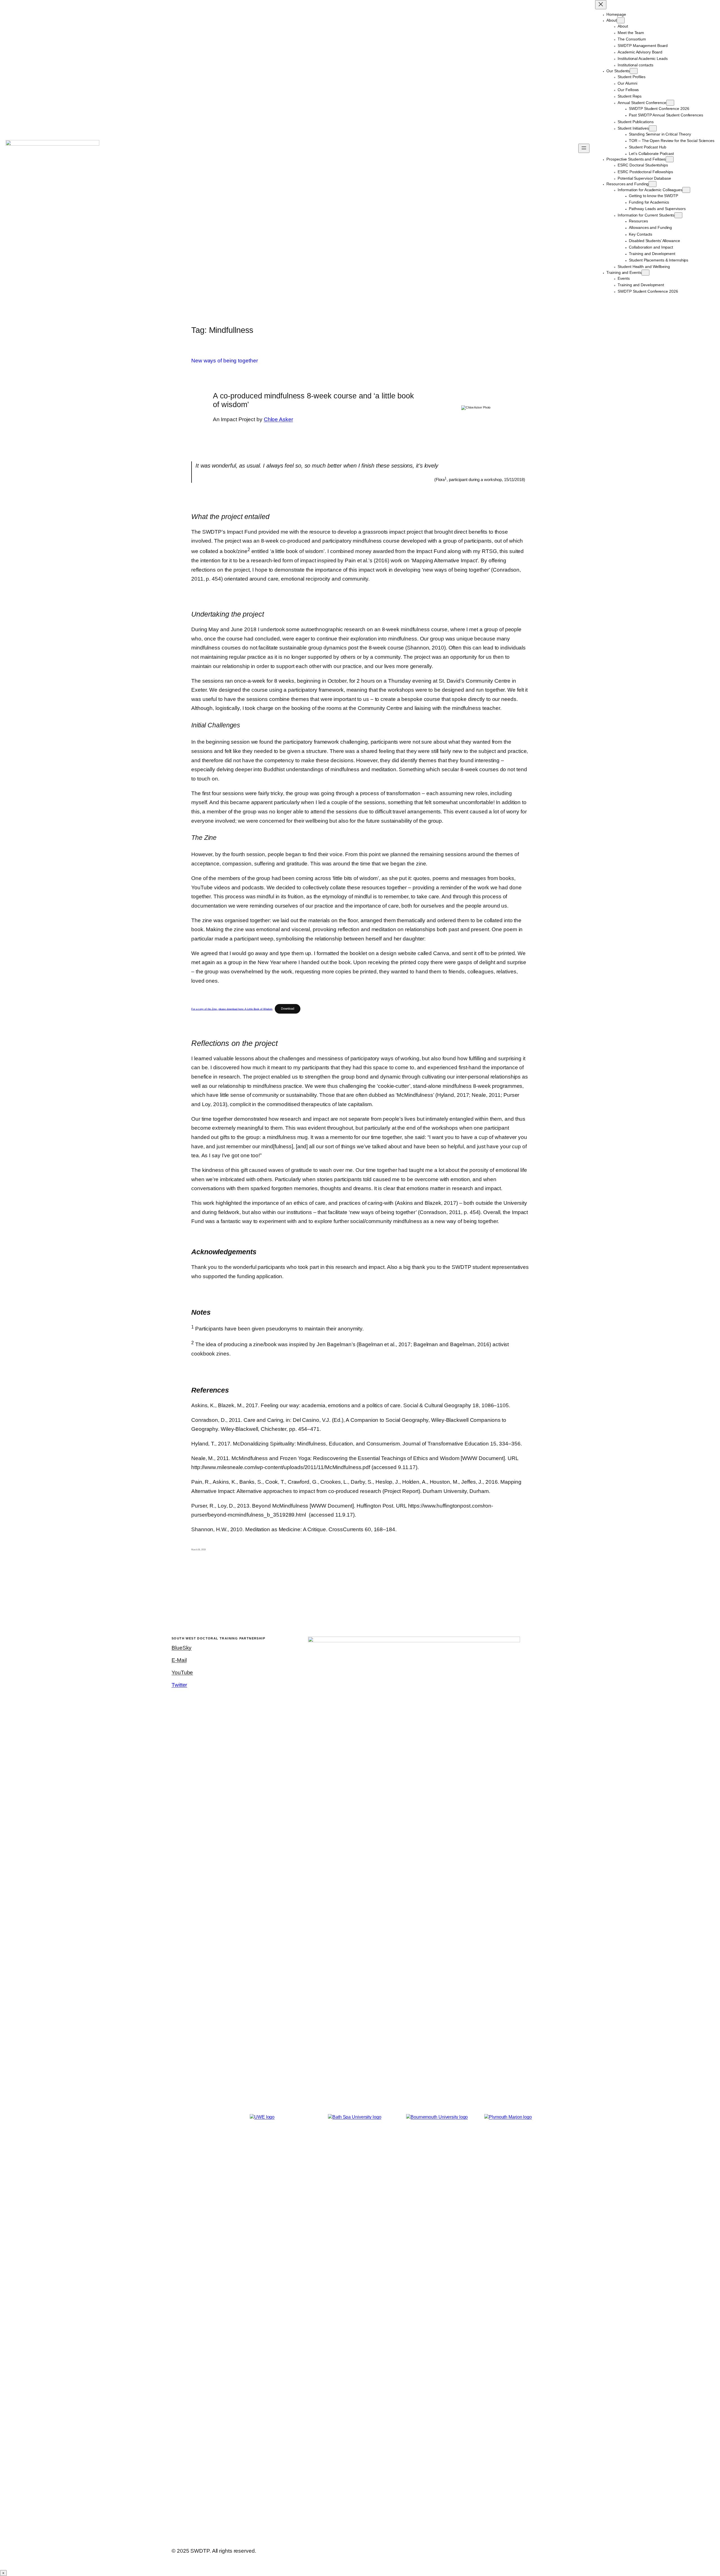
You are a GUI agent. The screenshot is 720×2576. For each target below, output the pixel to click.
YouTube (182, 1672)
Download (288, 1009)
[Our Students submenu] (634, 71)
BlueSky (182, 1648)
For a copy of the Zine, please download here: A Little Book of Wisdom (232, 1009)
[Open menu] (584, 148)
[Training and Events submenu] (645, 273)
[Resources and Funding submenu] (652, 184)
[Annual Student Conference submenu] (670, 103)
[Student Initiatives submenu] (653, 128)
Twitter (179, 1685)
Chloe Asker (278, 419)
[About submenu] (621, 20)
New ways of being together (224, 361)
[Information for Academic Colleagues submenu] (686, 190)
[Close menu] (601, 5)
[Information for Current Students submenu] (678, 215)
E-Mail (179, 1660)
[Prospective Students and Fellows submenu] (670, 159)
